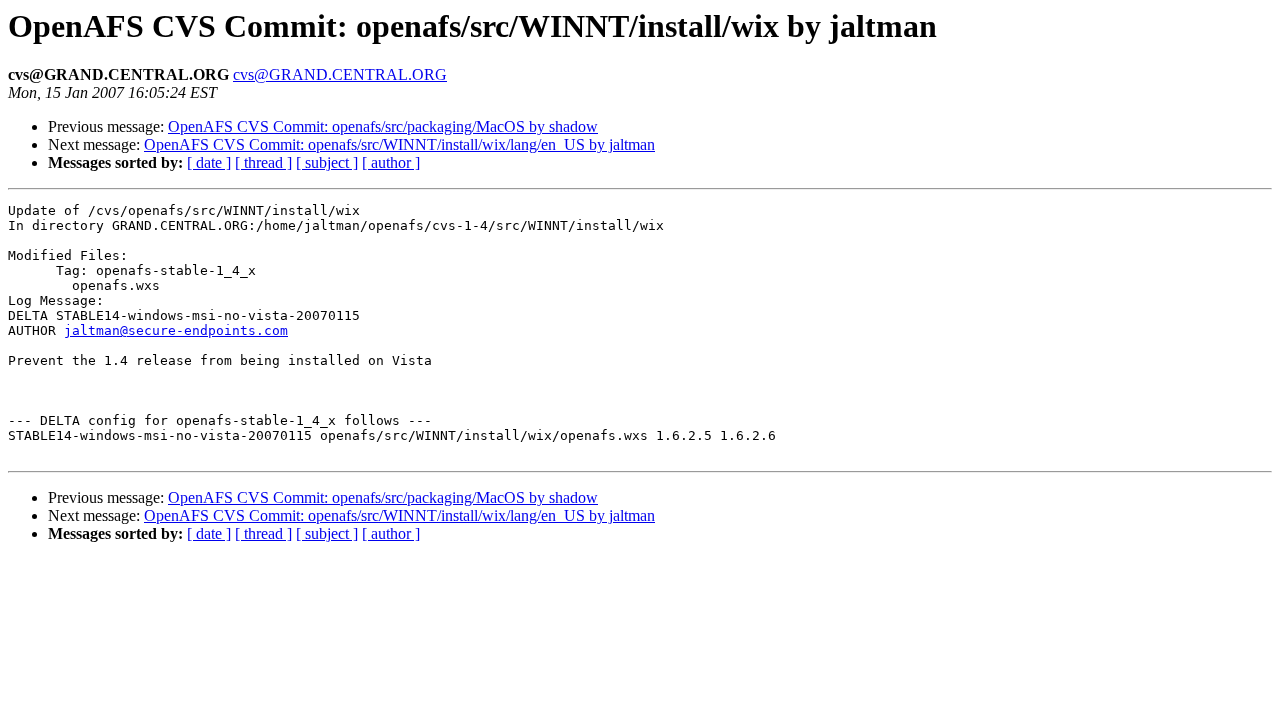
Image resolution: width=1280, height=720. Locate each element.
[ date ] (209, 162)
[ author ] (391, 162)
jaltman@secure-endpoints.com (176, 330)
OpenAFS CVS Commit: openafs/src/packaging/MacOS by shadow (383, 126)
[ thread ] (263, 162)
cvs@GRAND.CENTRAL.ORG (340, 74)
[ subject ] (327, 162)
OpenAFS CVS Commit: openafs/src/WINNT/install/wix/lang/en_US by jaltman (399, 144)
